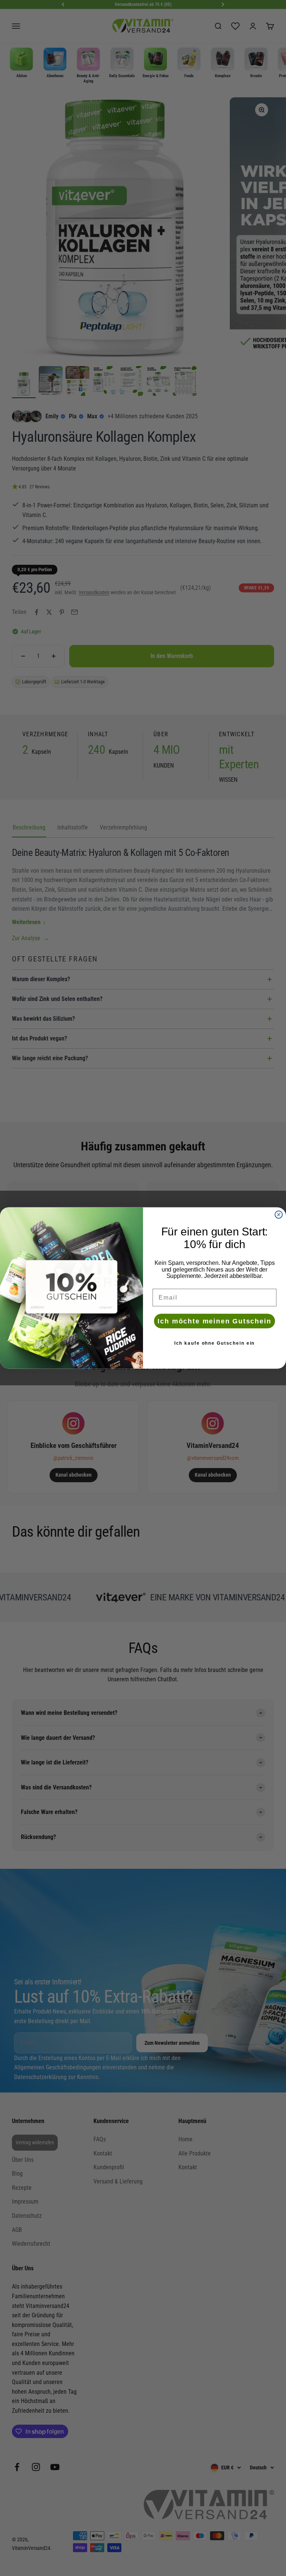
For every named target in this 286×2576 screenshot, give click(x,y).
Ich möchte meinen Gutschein (214, 1321)
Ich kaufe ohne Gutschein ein (215, 1343)
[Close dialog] (279, 1215)
